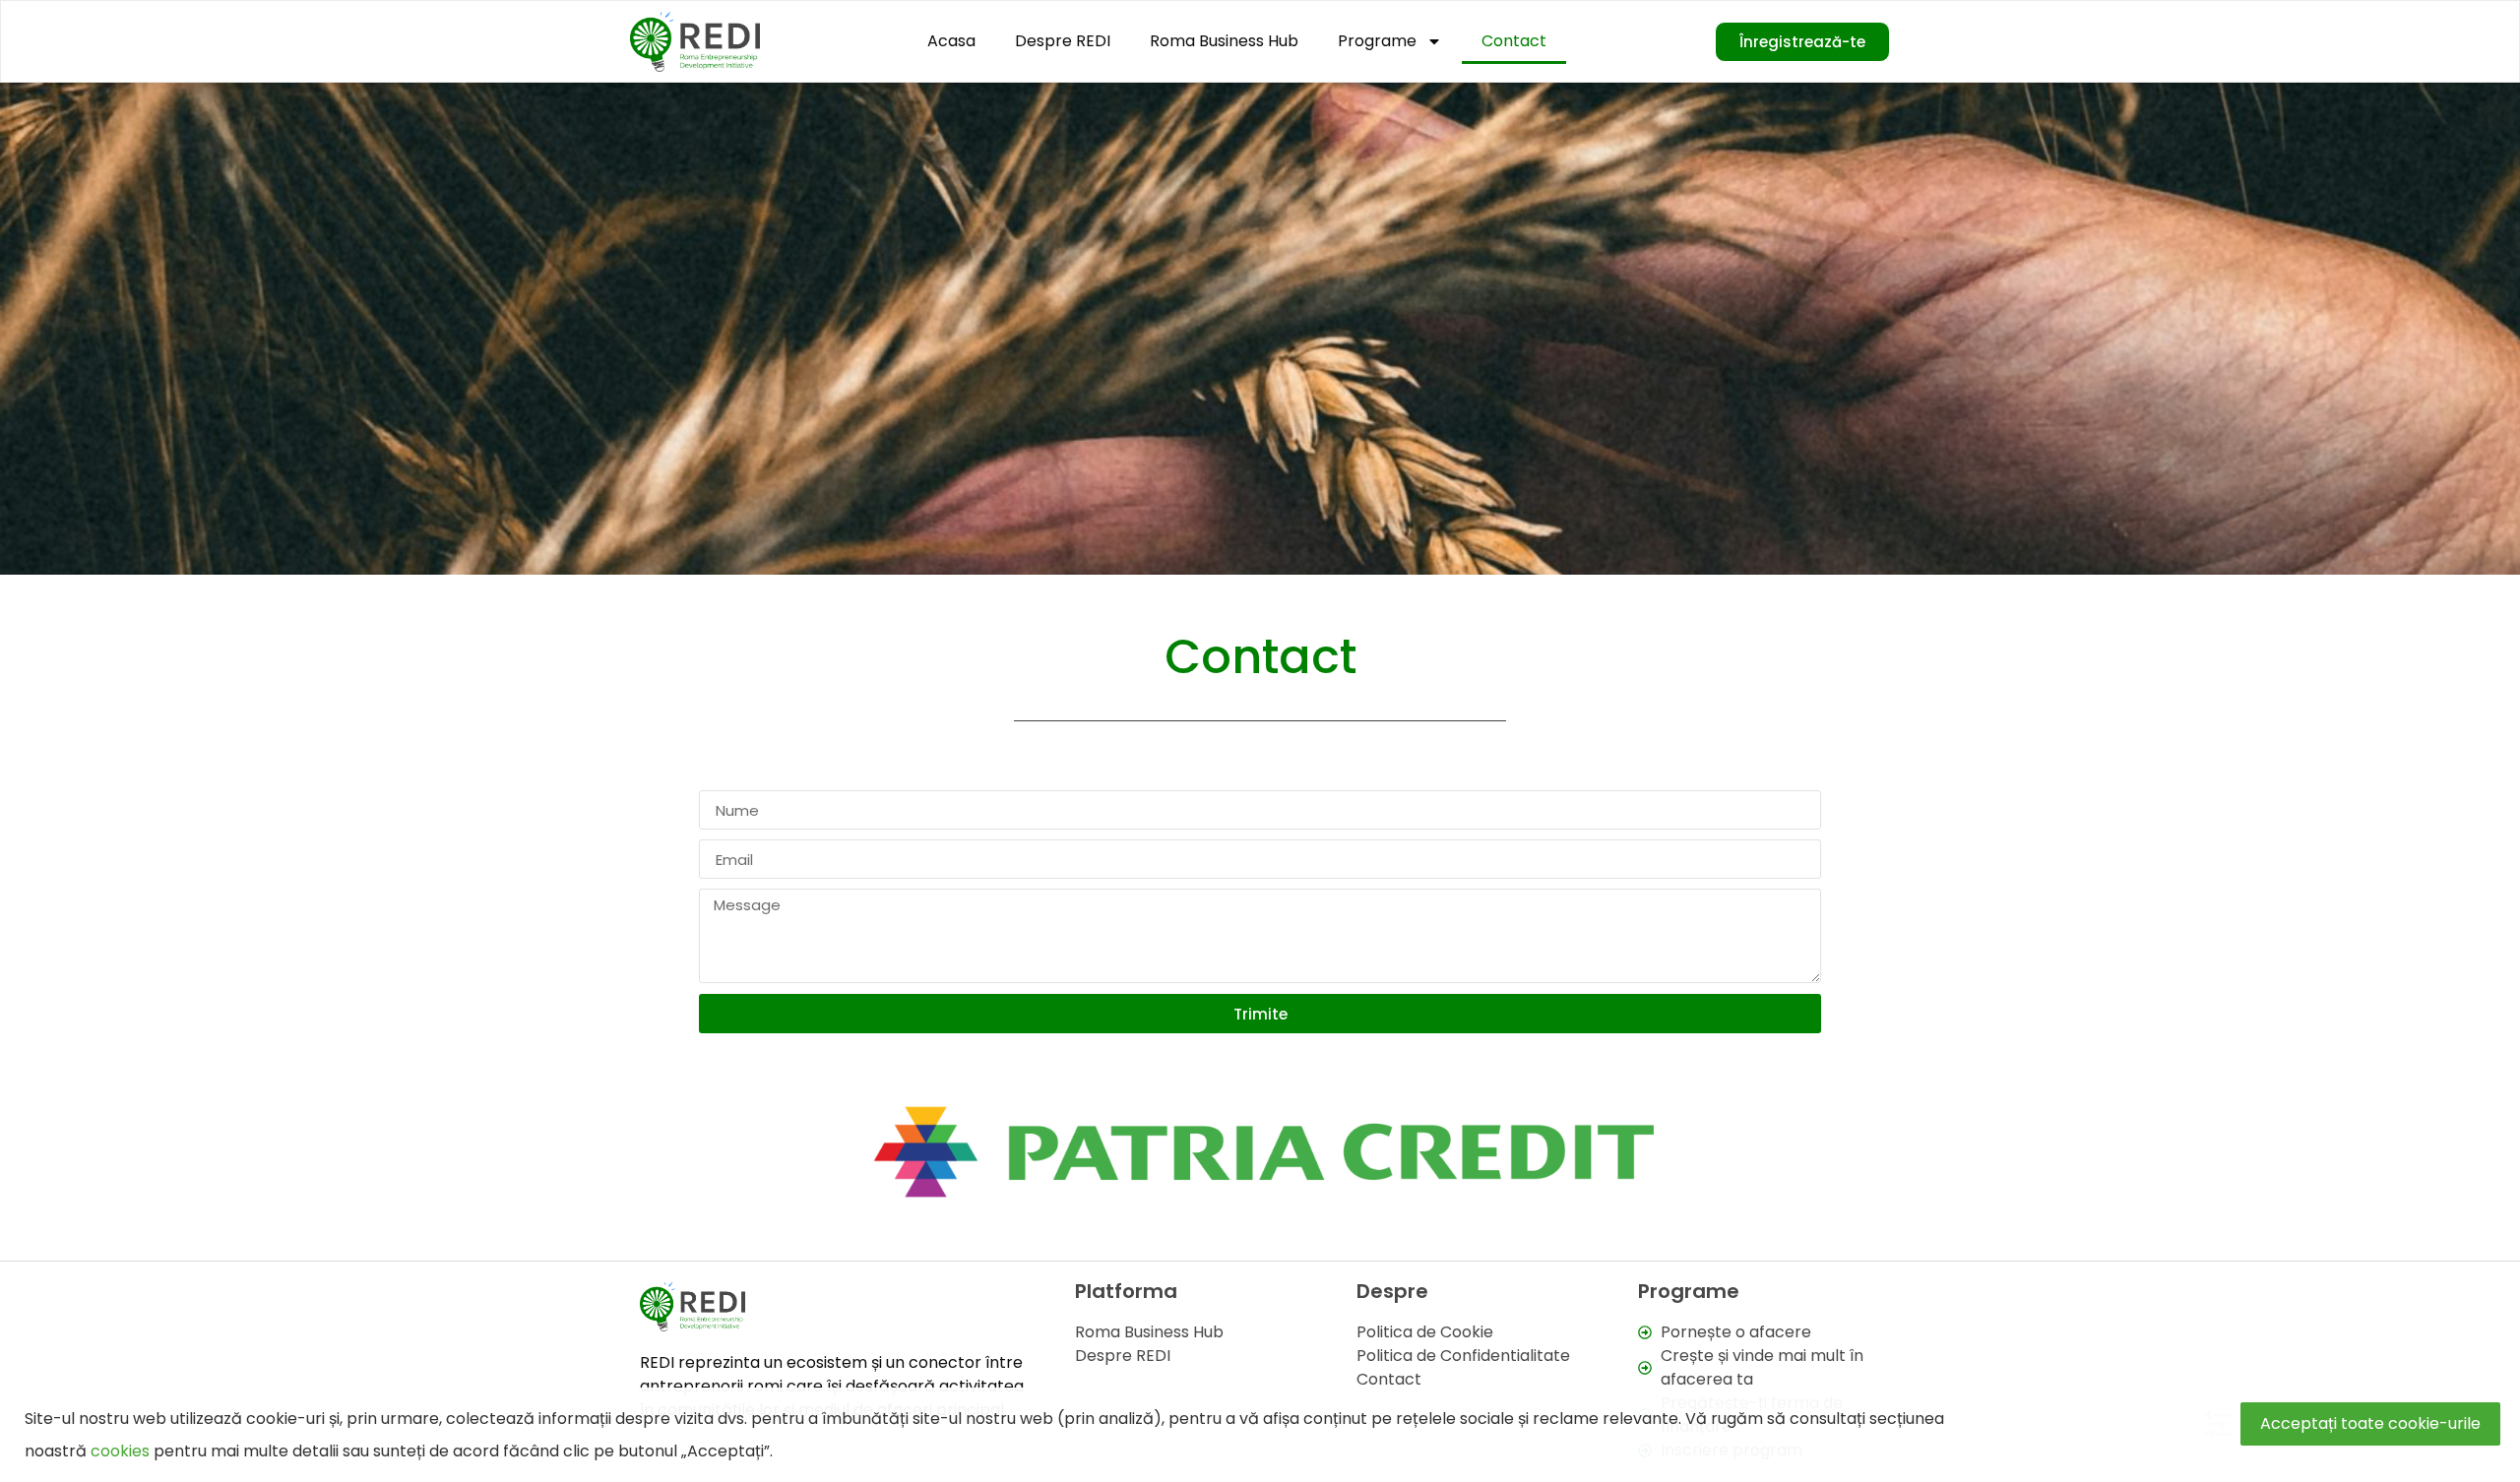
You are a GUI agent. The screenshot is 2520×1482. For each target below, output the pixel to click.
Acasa (951, 41)
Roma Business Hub (1224, 41)
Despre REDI (1063, 41)
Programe (1377, 41)
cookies (120, 1451)
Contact (1514, 41)
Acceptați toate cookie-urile (2370, 1423)
